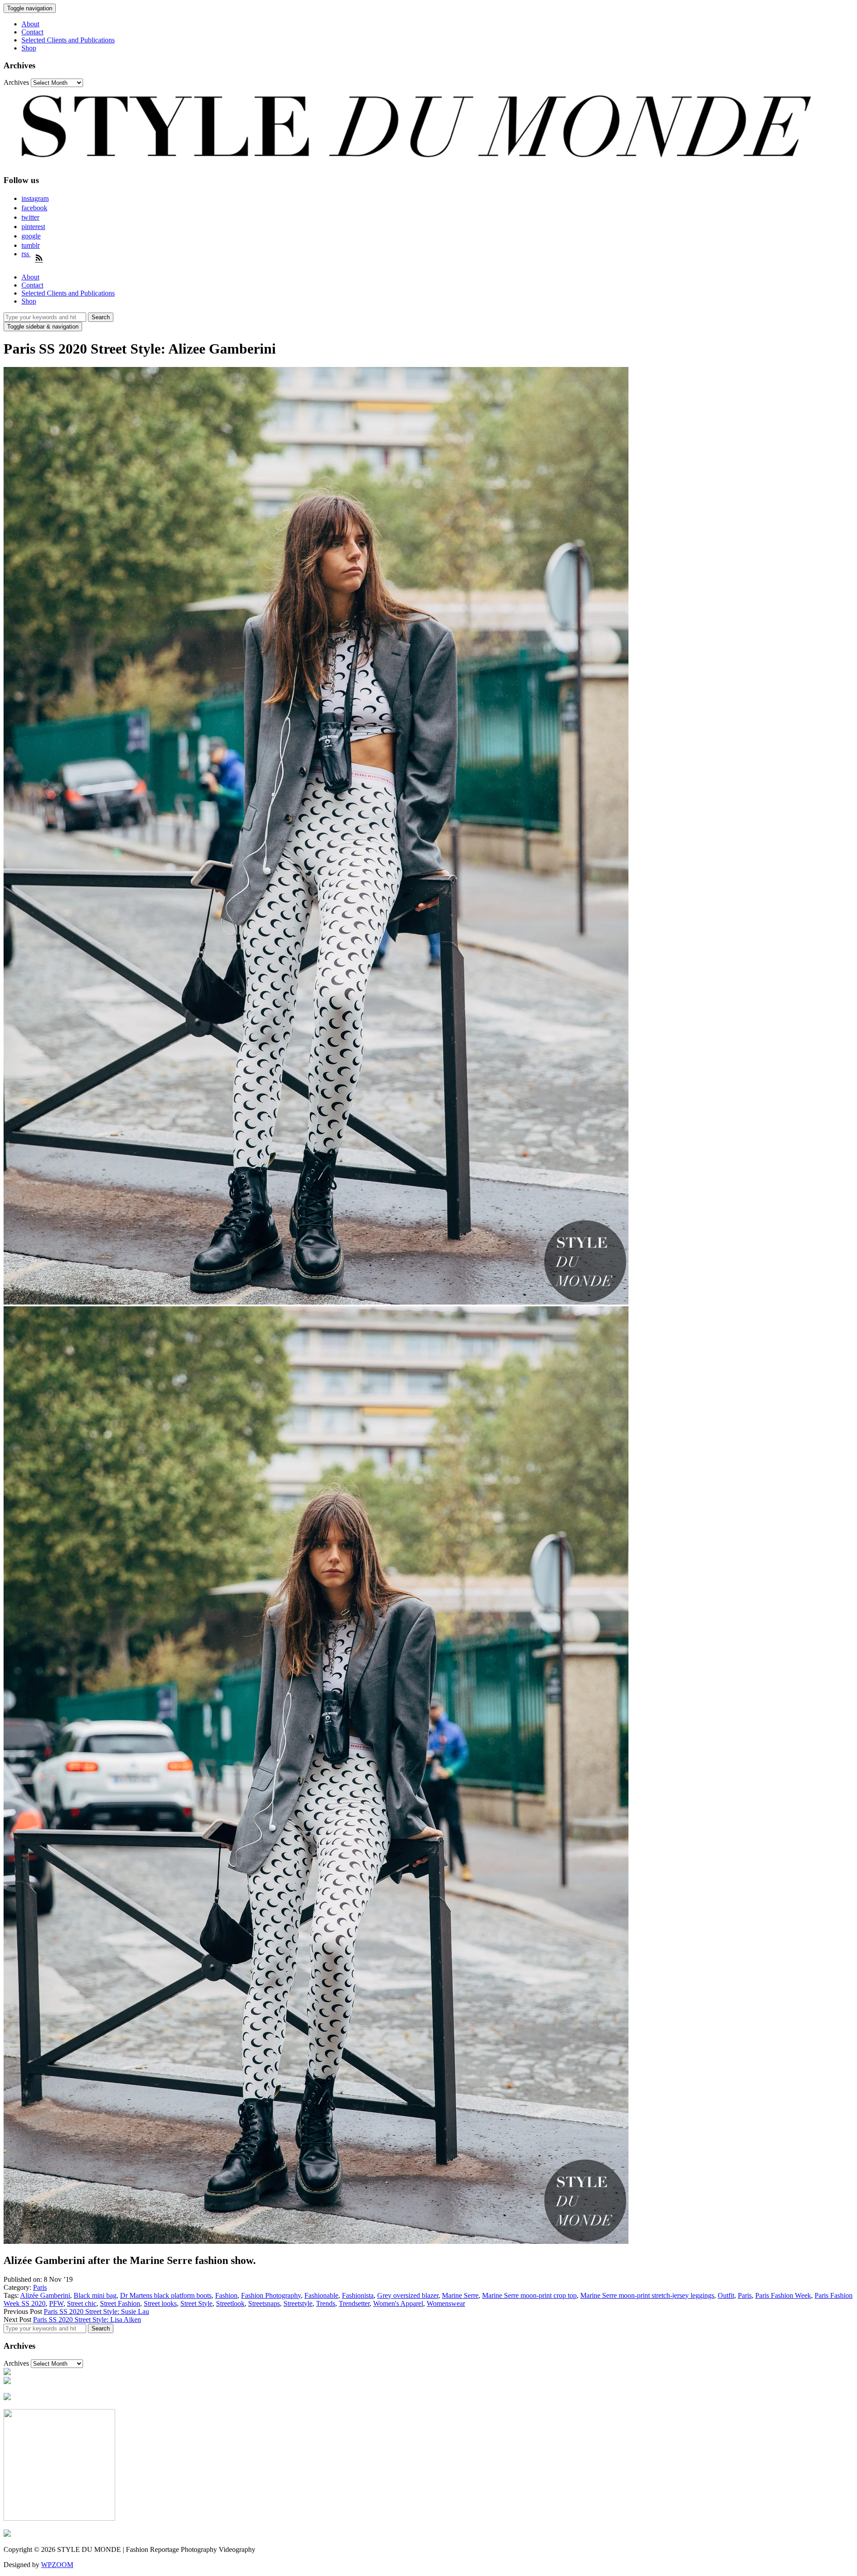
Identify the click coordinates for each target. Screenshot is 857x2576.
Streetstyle (298, 2303)
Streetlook (230, 2303)
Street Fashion (120, 2303)
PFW (56, 2303)
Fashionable (321, 2295)
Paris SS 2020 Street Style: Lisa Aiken (87, 2320)
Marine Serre (460, 2295)
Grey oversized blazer (408, 2295)
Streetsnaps (264, 2303)
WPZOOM (57, 2565)
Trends (326, 2303)
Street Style (196, 2303)
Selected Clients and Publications (68, 40)
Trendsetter (354, 2303)
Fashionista (358, 2295)
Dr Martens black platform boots (166, 2295)
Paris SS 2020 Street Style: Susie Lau (96, 2311)
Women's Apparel (398, 2303)
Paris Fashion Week (783, 2295)
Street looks (160, 2303)
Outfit (726, 2295)
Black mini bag (95, 2295)
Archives (16, 82)
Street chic (82, 2303)
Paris (40, 2287)
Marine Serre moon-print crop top (529, 2295)
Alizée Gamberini (45, 2295)
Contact (32, 32)
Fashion (226, 2295)
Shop (29, 48)
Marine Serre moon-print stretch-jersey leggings (647, 2295)
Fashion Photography (271, 2295)
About (30, 24)
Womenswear (446, 2303)
